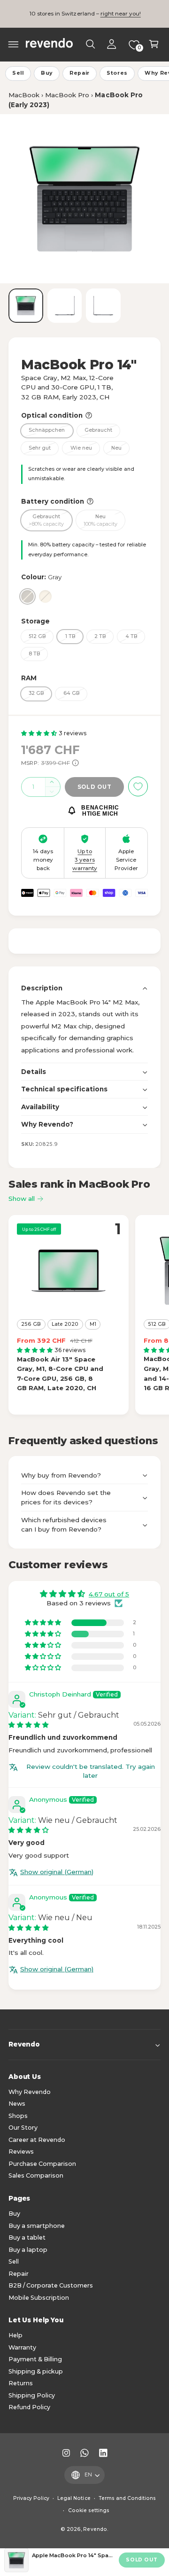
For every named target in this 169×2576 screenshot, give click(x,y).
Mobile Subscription (39, 2298)
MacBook (24, 95)
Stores (117, 73)
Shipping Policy (32, 2395)
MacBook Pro (67, 95)
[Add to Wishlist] (138, 786)
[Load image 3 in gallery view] (103, 306)
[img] (29, 1725)
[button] (14, 44)
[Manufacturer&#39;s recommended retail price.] (75, 763)
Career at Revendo (37, 2140)
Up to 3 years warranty (85, 860)
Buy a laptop (28, 2250)
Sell (18, 73)
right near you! (121, 14)
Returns (21, 2383)
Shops (18, 2116)
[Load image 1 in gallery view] (26, 306)
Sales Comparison (36, 2175)
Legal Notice (74, 2498)
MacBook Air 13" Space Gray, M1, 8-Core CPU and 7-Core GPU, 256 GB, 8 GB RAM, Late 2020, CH (60, 1374)
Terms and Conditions (127, 2498)
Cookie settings (89, 2510)
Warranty (22, 2347)
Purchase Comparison (42, 2164)
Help (15, 2335)
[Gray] (27, 596)
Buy (47, 73)
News (17, 2104)
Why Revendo (30, 2092)
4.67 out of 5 (109, 1594)
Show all (22, 1199)
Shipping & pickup (36, 2371)
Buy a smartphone (37, 2226)
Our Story (23, 2128)
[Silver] (45, 596)
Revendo (95, 2529)
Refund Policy (29, 2407)
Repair (80, 73)
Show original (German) (57, 1872)
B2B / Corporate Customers (51, 2285)
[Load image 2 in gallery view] (65, 306)
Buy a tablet (27, 2237)
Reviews (21, 2152)
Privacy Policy (31, 2498)
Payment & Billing (35, 2359)
